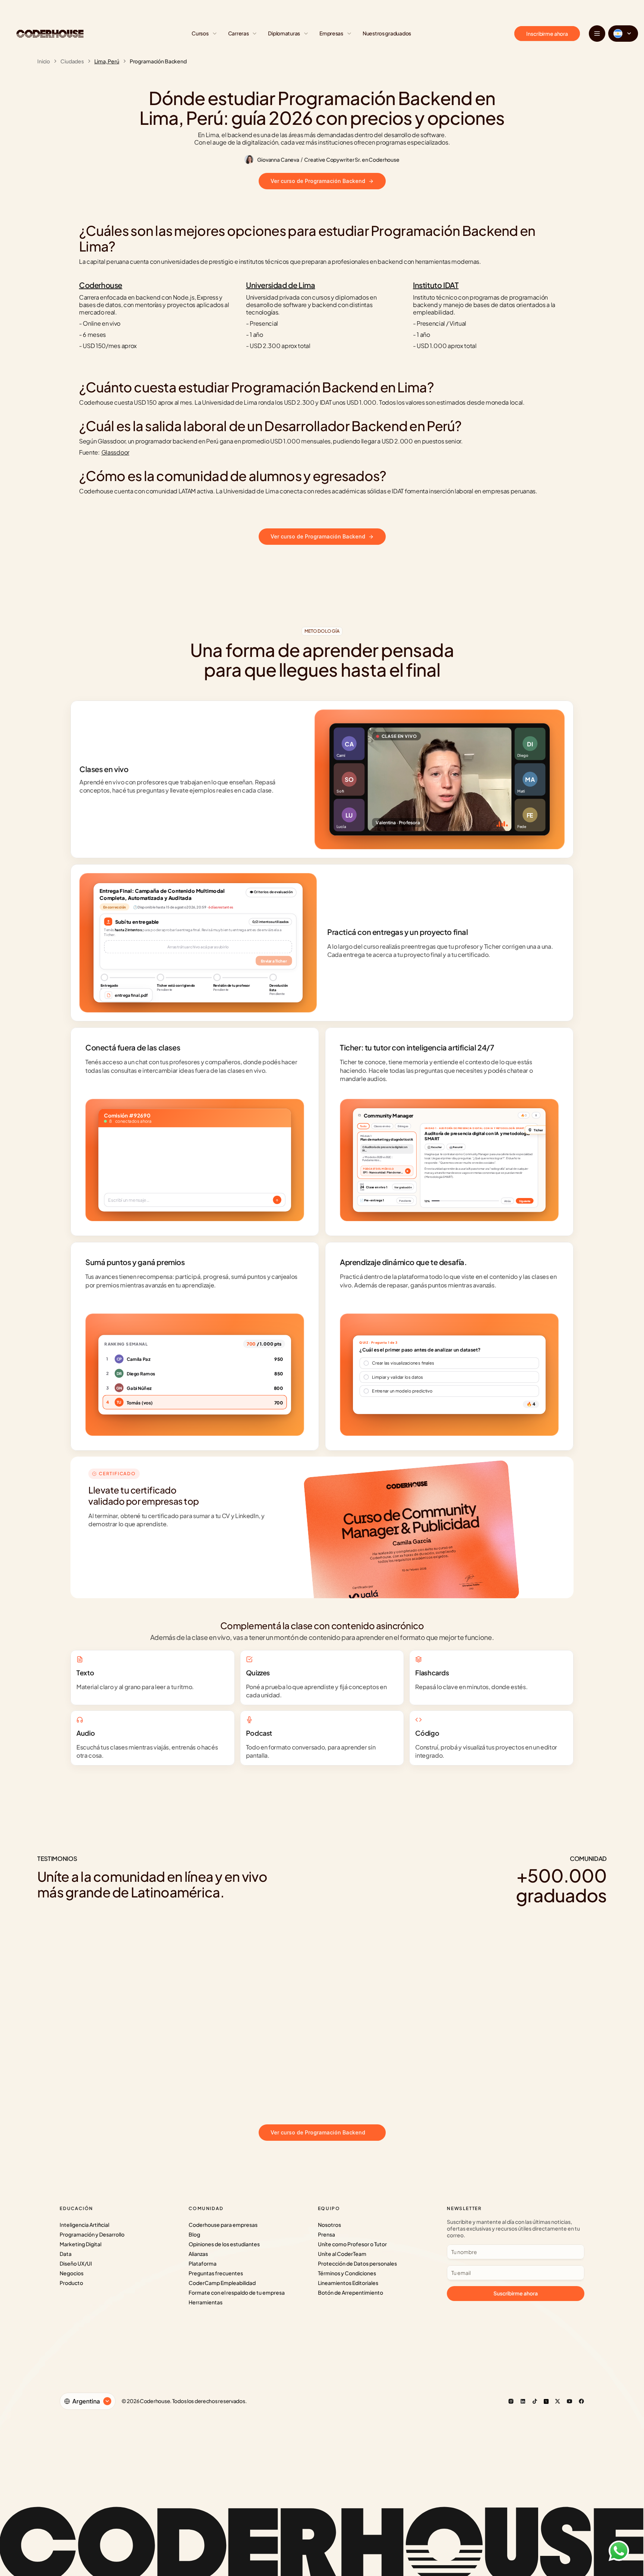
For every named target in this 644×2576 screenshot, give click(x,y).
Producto (71, 2283)
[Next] (333, 2101)
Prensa (326, 2234)
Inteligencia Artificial (84, 2225)
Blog (194, 2234)
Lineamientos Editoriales (348, 2283)
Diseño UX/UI (76, 2263)
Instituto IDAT (436, 285)
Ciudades (72, 61)
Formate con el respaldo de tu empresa (237, 2292)
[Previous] (311, 2101)
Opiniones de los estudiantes (224, 2244)
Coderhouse (101, 285)
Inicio (44, 61)
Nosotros (329, 2225)
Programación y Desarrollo (92, 2234)
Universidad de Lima (280, 285)
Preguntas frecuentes (216, 2273)
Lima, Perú (107, 61)
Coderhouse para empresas (223, 2225)
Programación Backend (158, 61)
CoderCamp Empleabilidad (222, 2283)
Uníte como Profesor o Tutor (352, 2244)
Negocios (72, 2273)
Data (66, 2254)
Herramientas (206, 2302)
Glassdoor (115, 452)
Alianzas (198, 2254)
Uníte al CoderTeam (342, 2254)
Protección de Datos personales (357, 2263)
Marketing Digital (80, 2244)
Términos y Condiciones (347, 2273)
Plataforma (203, 2263)
